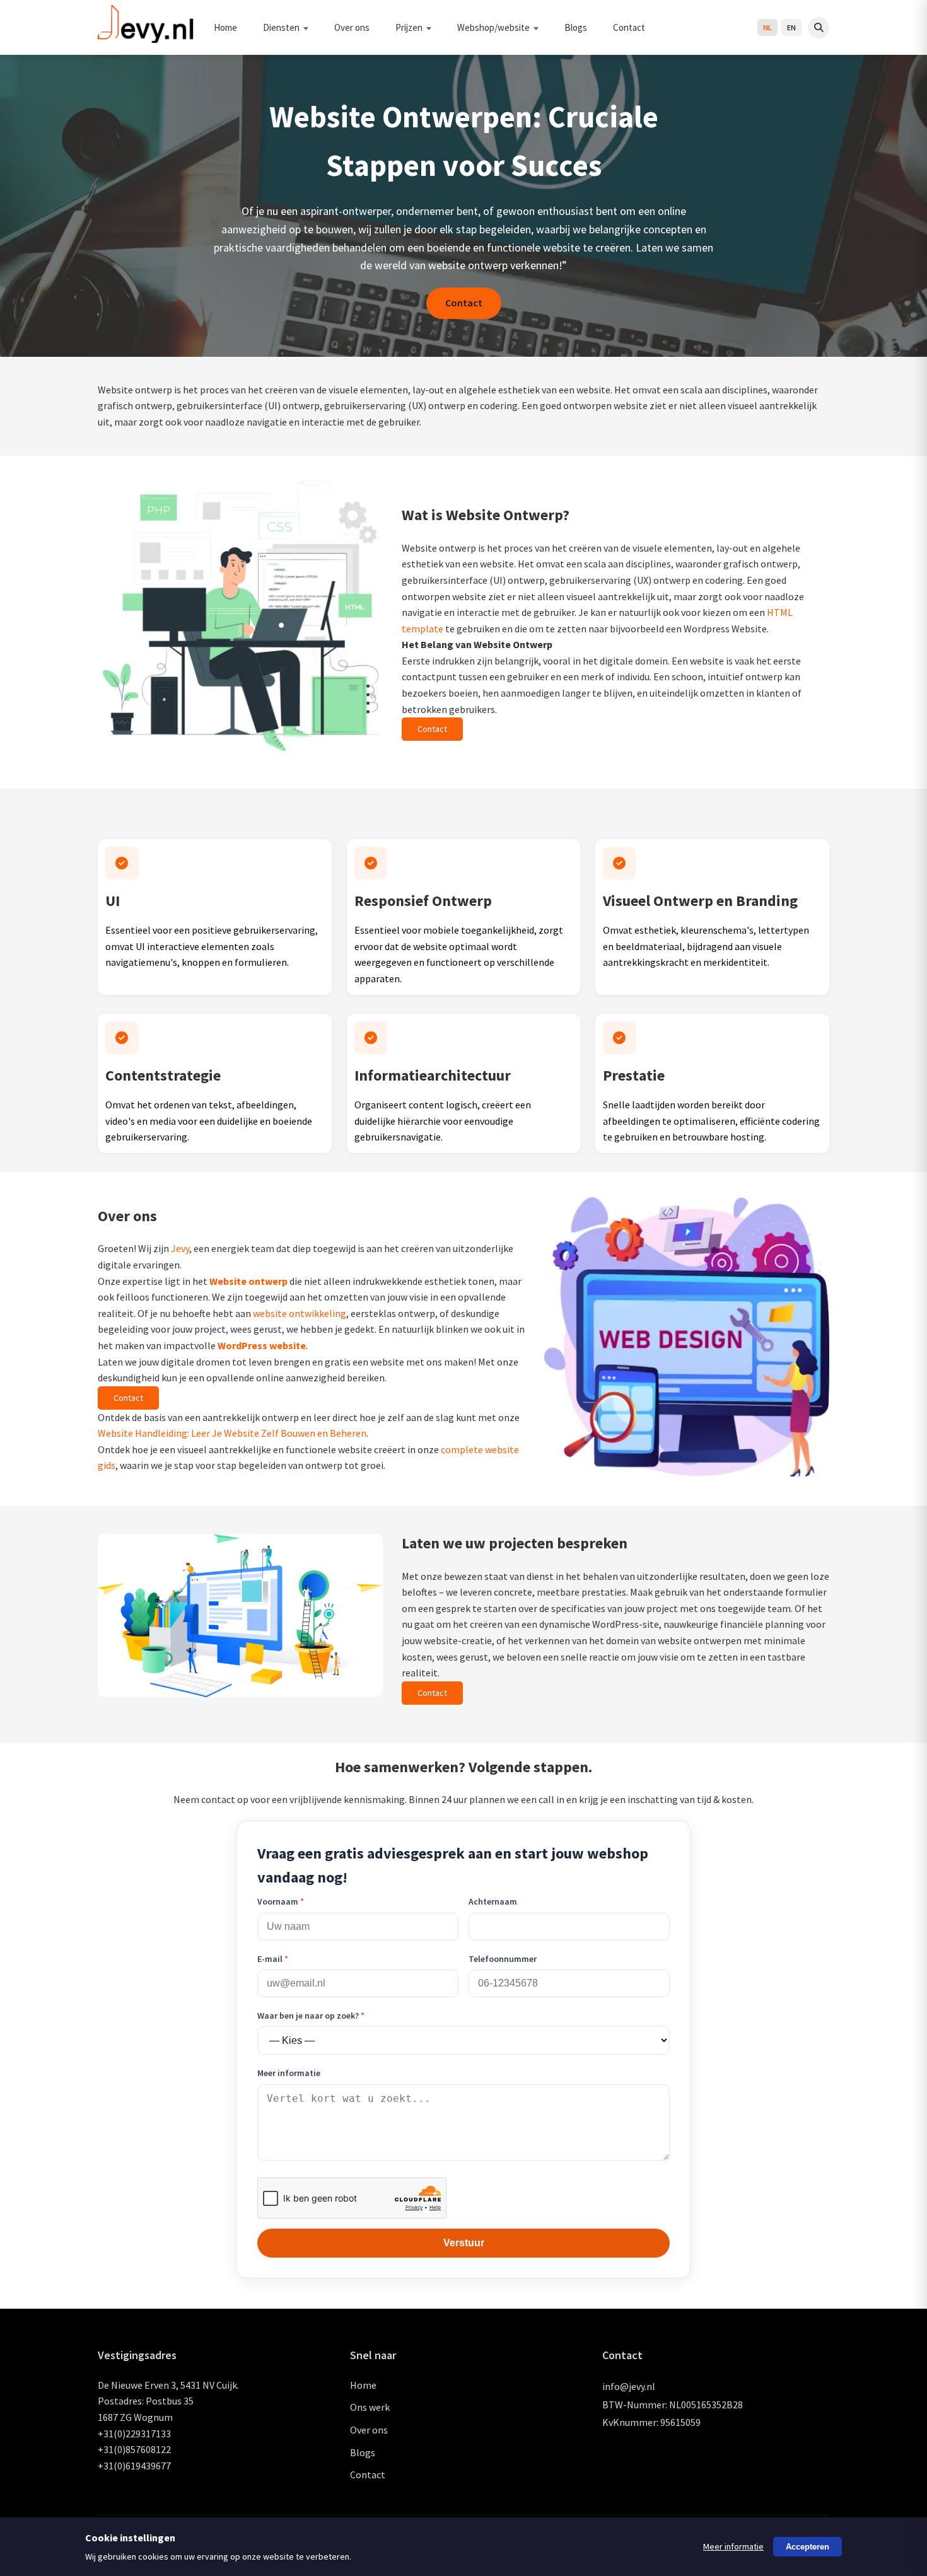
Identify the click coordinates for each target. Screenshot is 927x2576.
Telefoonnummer (503, 1959)
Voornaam (281, 1901)
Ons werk (370, 2407)
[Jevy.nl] (146, 38)
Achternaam (493, 1901)
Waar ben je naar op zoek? (311, 2016)
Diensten (281, 27)
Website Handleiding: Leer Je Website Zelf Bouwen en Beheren (232, 1433)
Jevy (180, 1248)
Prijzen (409, 27)
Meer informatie (289, 2073)
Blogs (576, 27)
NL (767, 27)
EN (791, 27)
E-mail (273, 1959)
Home (225, 27)
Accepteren (807, 2547)
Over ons (352, 27)
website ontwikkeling (300, 1313)
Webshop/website (493, 27)
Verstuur (464, 2243)
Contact (629, 27)
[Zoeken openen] (819, 28)
